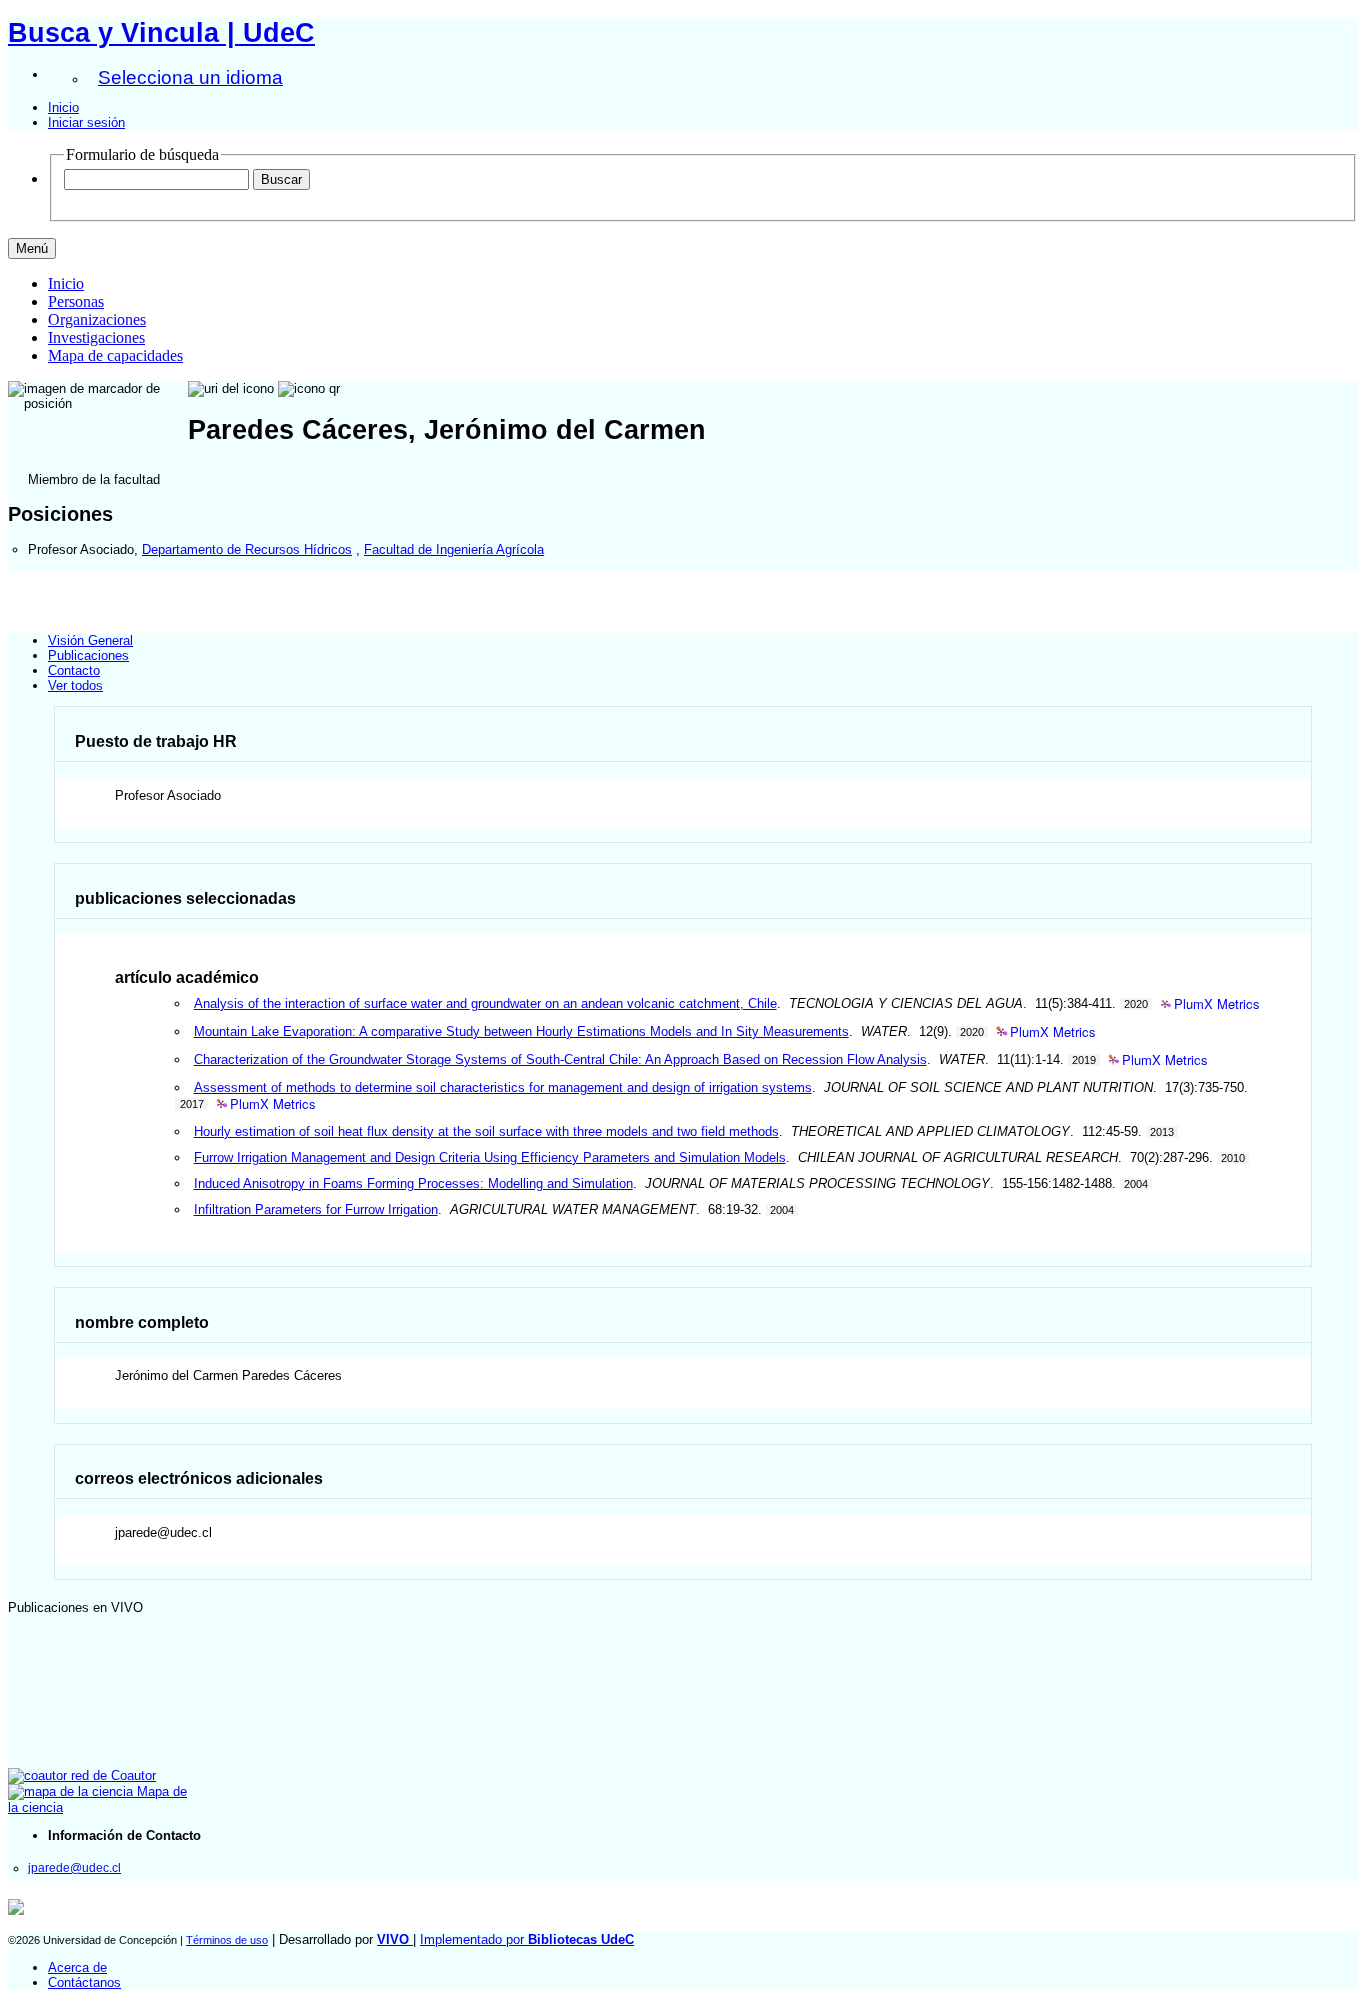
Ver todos (75, 685)
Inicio (63, 107)
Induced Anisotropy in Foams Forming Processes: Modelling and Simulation (413, 1183)
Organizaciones (97, 319)
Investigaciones (96, 337)
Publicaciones (88, 655)
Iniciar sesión (86, 122)
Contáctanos (84, 1982)
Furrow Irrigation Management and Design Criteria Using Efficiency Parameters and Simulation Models (490, 1157)
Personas (76, 301)
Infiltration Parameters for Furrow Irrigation (316, 1209)
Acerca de (77, 1967)
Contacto (74, 670)
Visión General (90, 640)
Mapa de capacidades (115, 355)
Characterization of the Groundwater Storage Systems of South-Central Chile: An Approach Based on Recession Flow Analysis (560, 1059)
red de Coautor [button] (111, 1775)
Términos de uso (227, 1940)
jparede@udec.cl (74, 1867)
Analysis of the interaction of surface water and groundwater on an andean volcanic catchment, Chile (485, 1003)
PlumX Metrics (1217, 1004)
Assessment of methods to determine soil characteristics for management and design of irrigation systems (503, 1087)
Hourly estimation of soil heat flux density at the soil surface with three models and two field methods (486, 1131)
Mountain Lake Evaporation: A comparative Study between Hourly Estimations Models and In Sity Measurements (521, 1031)
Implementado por (527, 1939)
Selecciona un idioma (190, 77)
